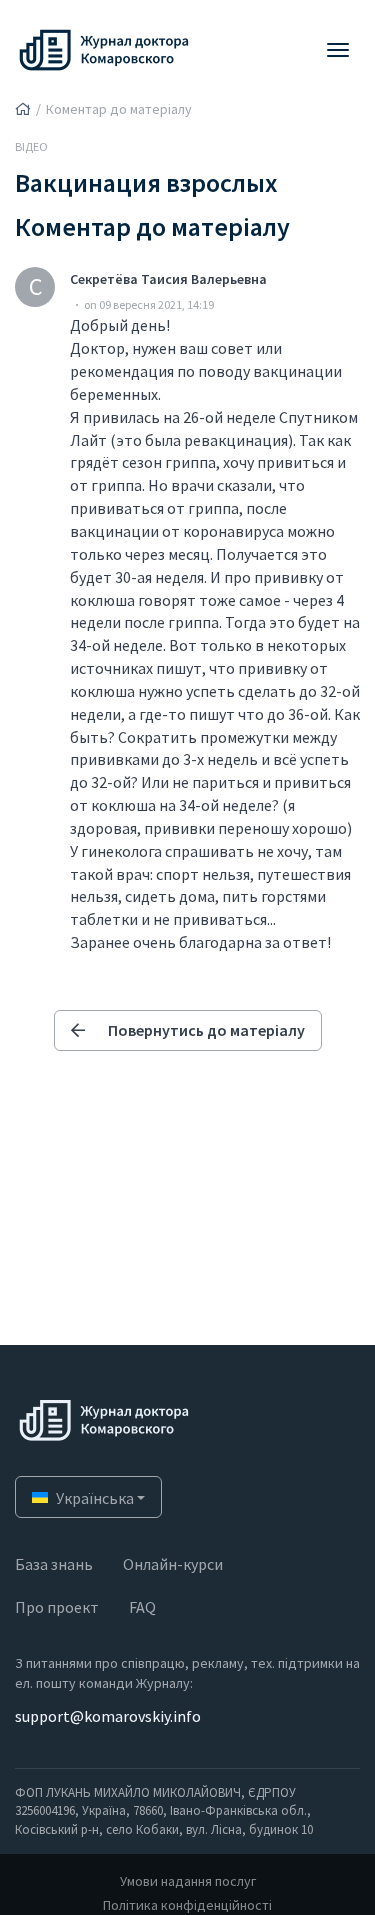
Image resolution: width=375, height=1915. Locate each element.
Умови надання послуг (188, 1881)
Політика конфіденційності (187, 1905)
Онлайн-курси (173, 1564)
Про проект (57, 1607)
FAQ (142, 1607)
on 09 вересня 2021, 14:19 (149, 304)
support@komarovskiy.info (108, 1716)
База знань (54, 1564)
